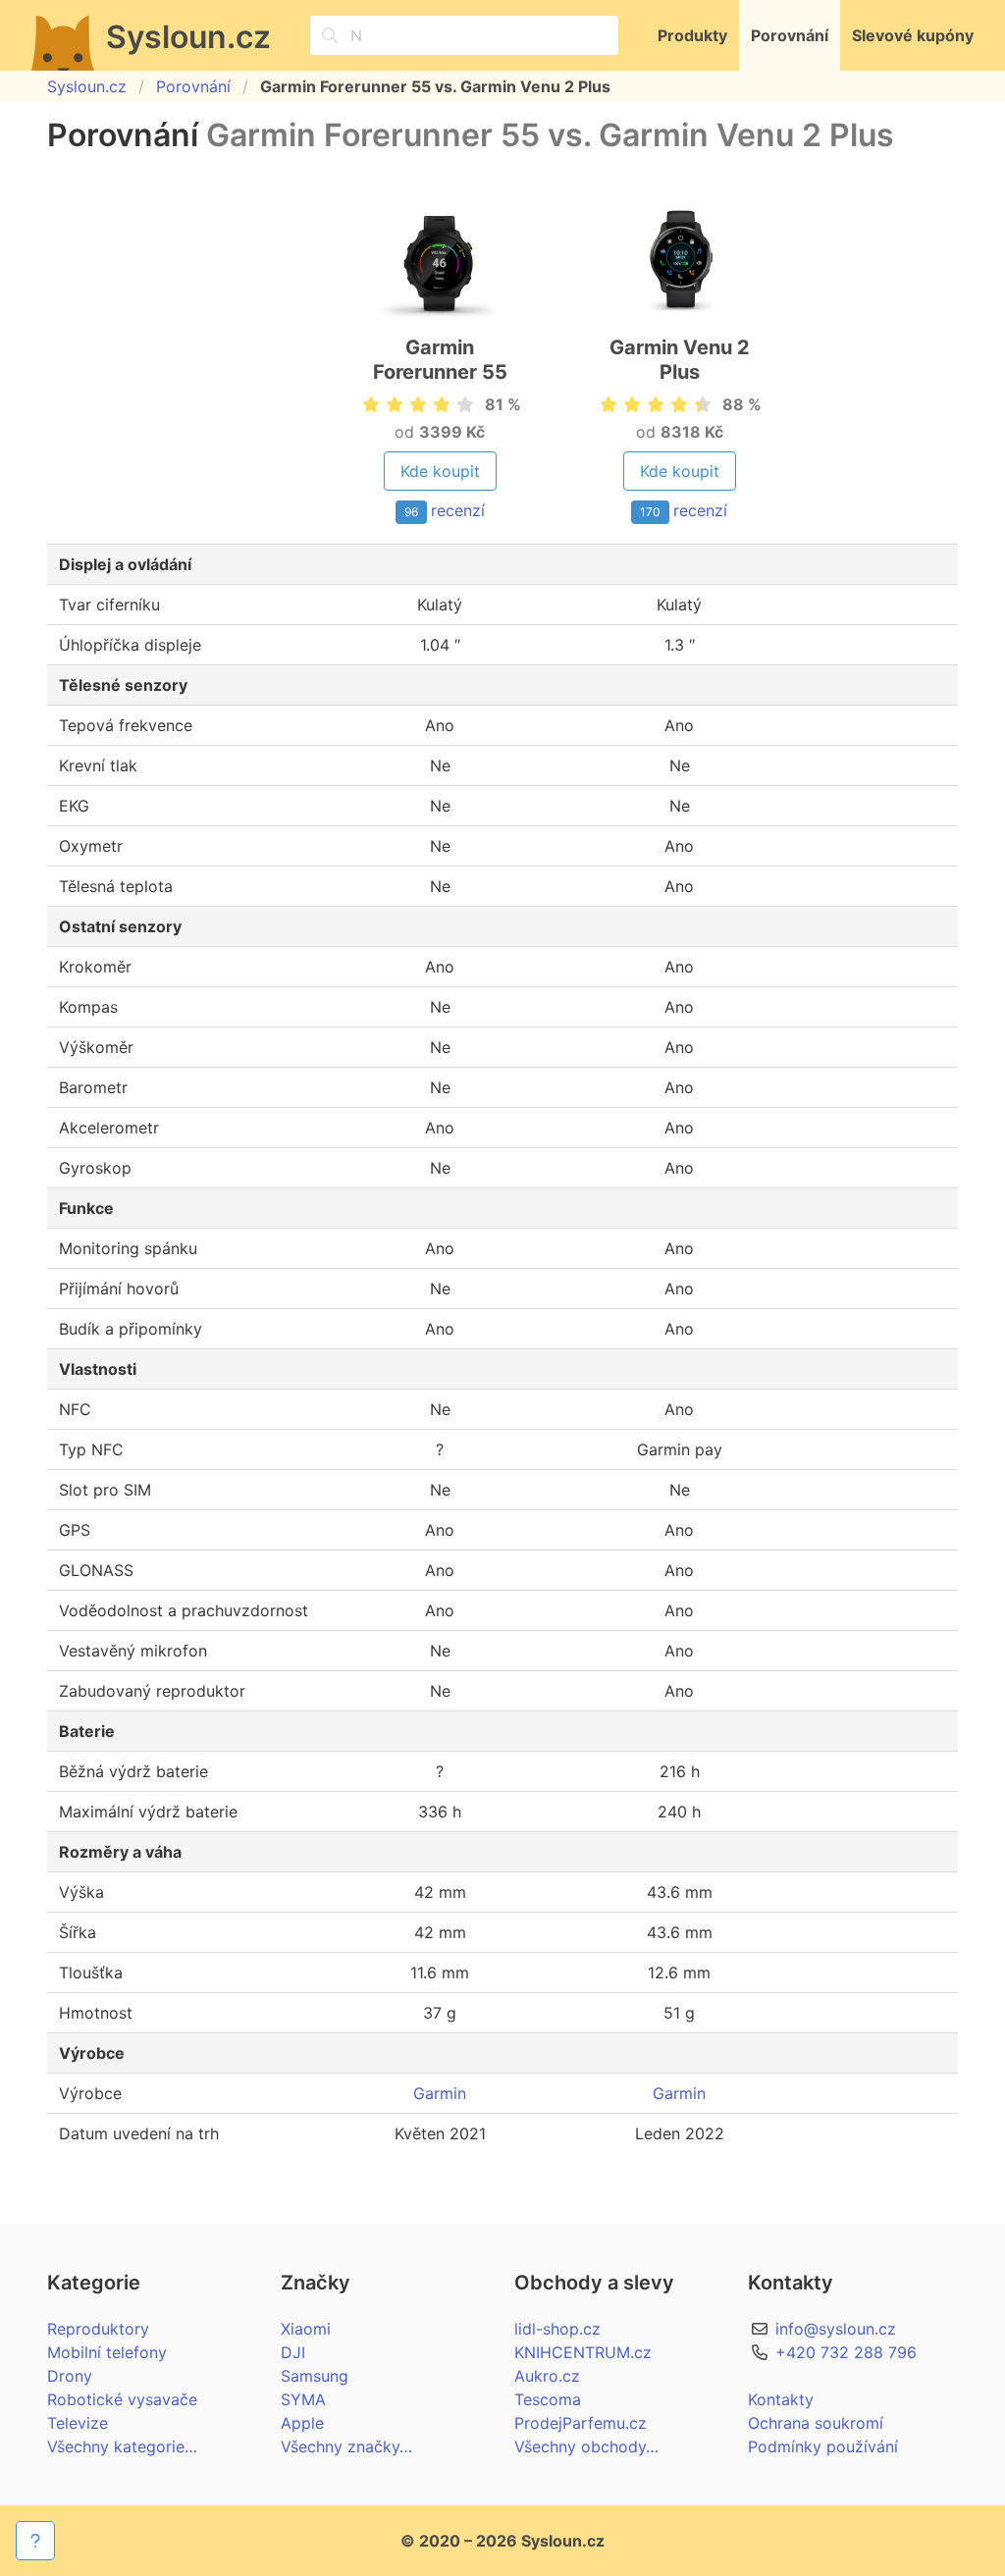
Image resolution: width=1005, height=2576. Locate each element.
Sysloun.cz (87, 86)
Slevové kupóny (913, 35)
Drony (70, 2376)
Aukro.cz (547, 2376)
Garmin (440, 2093)
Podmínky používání (823, 2446)
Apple (302, 2423)
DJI (293, 2352)
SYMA (303, 2399)
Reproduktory (98, 2329)
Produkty (692, 35)
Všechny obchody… (586, 2446)
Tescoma (548, 2399)
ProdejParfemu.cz (581, 2423)
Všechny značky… (346, 2446)
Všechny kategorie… (122, 2446)
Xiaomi (306, 2329)
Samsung (315, 2376)
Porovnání (790, 35)
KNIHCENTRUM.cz (583, 2352)
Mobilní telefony (107, 2352)
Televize (78, 2423)
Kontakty (781, 2399)
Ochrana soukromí (816, 2423)
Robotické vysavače (122, 2399)
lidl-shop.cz (557, 2329)
